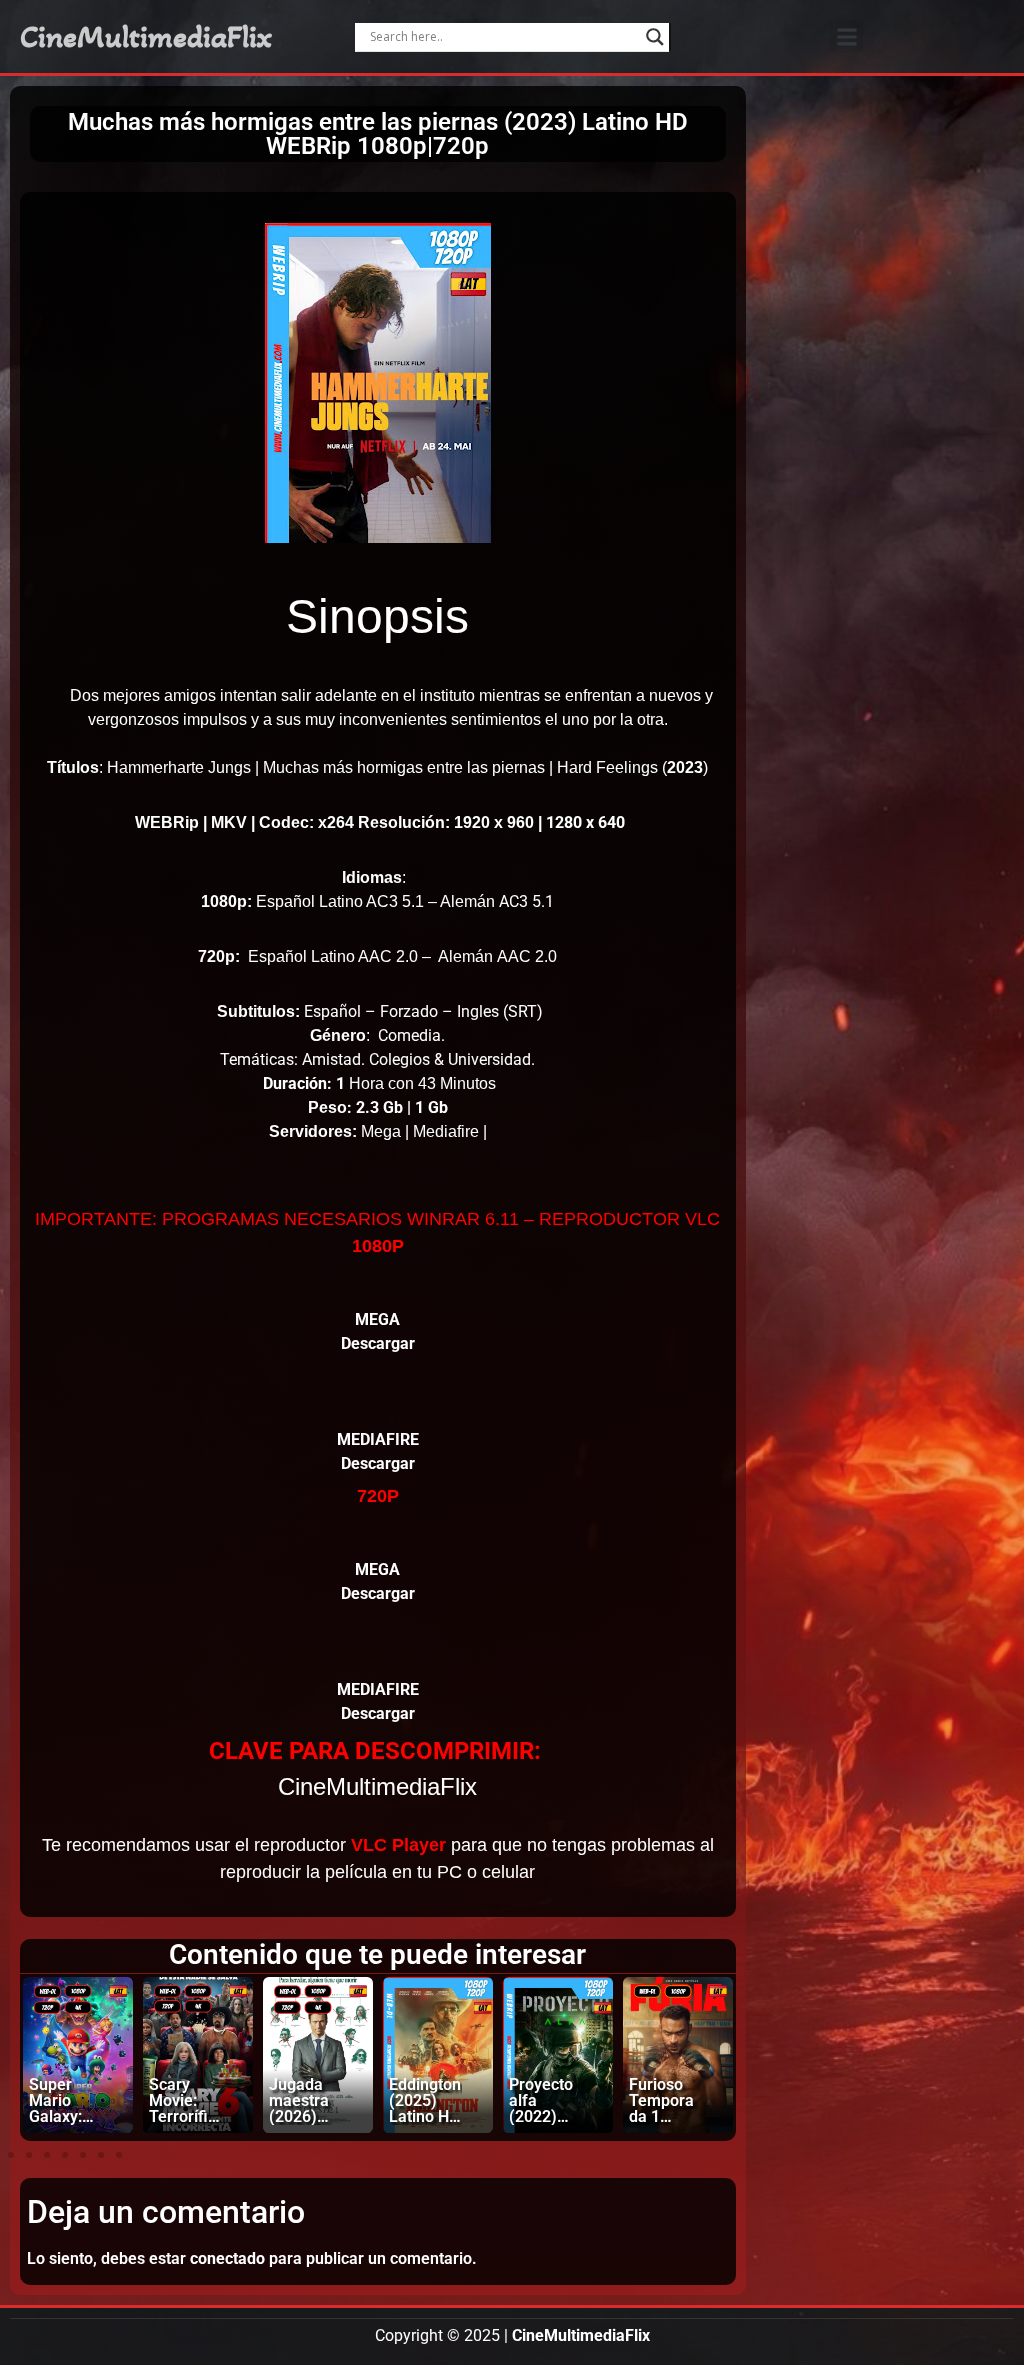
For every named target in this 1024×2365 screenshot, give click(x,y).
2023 (685, 767)
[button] (846, 36)
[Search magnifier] (655, 37)
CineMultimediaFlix (146, 37)
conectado (227, 2258)
